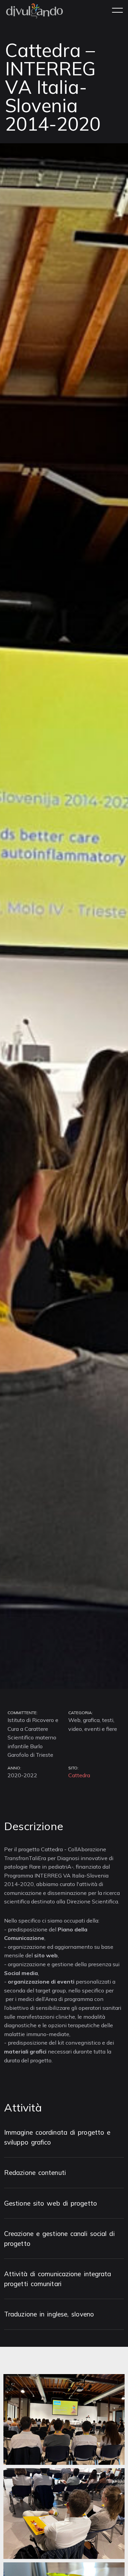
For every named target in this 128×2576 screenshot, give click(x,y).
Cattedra (79, 1775)
